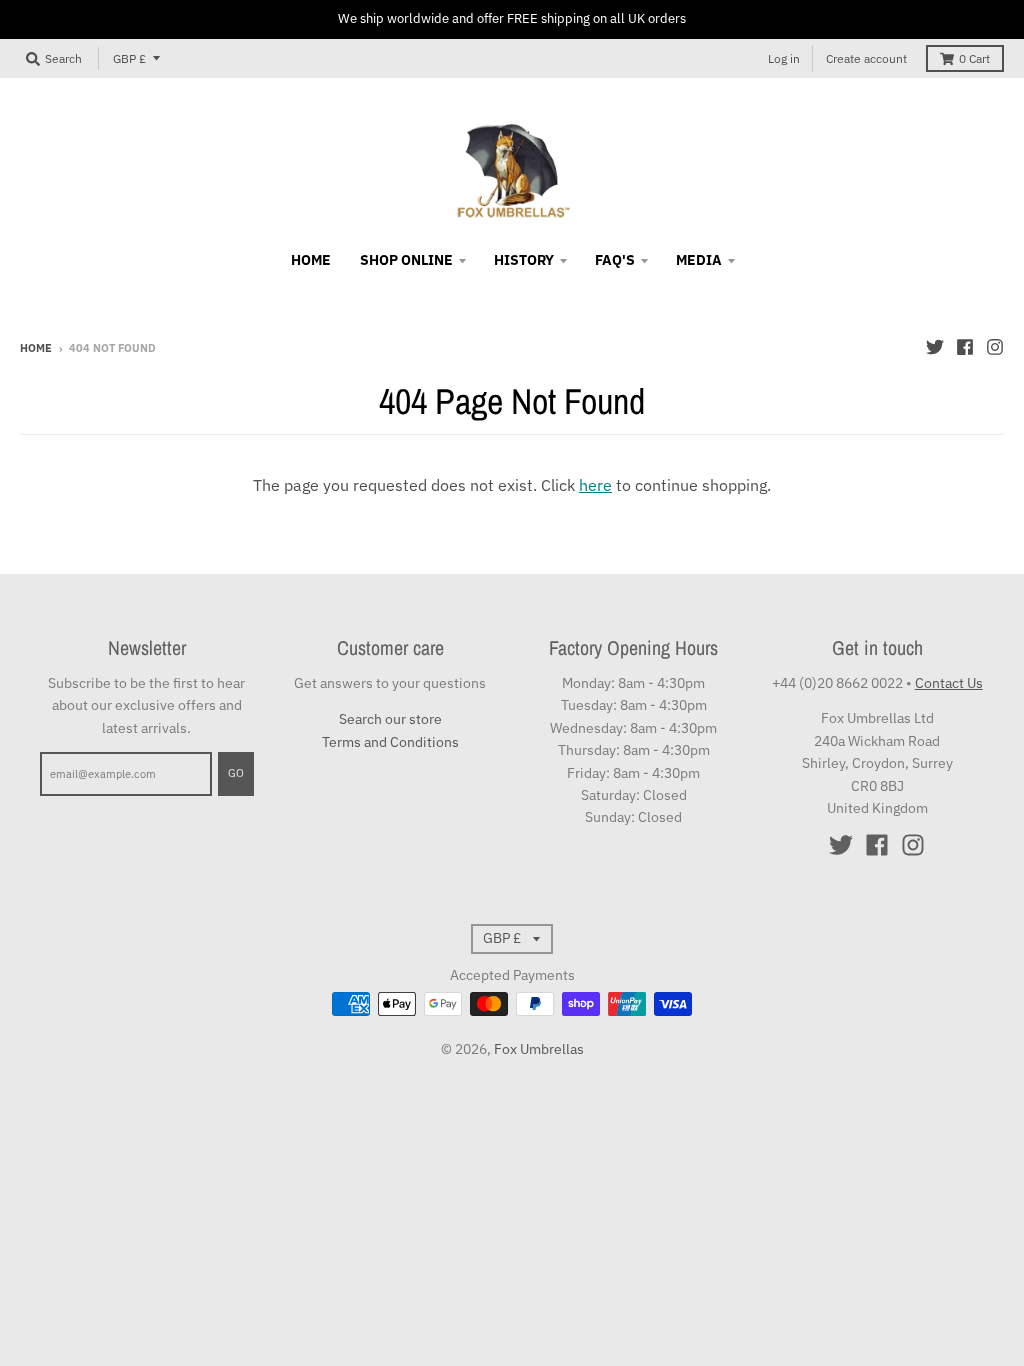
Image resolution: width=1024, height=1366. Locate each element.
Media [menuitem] (699, 260)
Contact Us (949, 683)
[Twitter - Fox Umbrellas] (935, 347)
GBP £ (129, 58)
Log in (784, 58)
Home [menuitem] (311, 260)
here (595, 485)
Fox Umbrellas (539, 1049)
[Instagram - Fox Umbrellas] (995, 347)
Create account (866, 58)
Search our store (390, 719)
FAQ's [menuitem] (615, 260)
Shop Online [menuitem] (406, 260)
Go (236, 773)
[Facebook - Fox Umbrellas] (965, 347)
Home (36, 348)
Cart (974, 58)
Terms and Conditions (390, 742)
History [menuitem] (524, 260)
